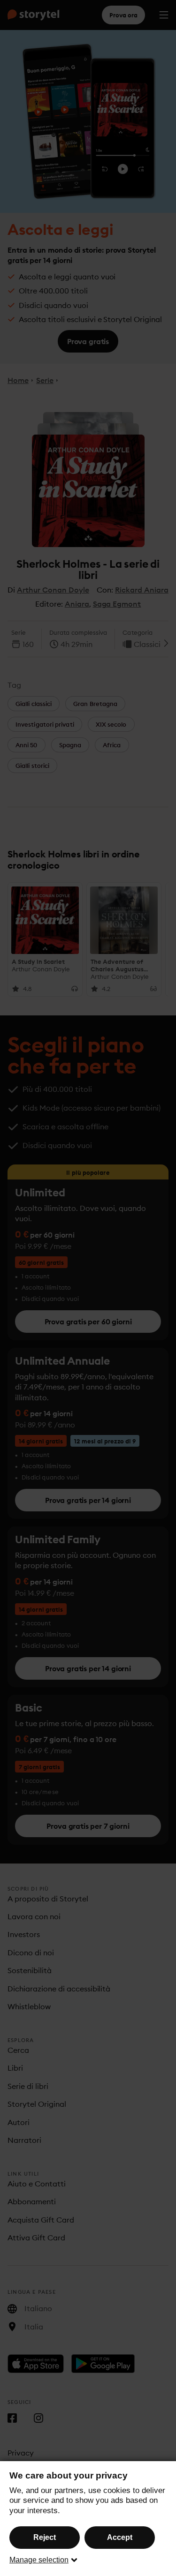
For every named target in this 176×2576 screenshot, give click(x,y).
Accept (120, 2537)
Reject (45, 2537)
